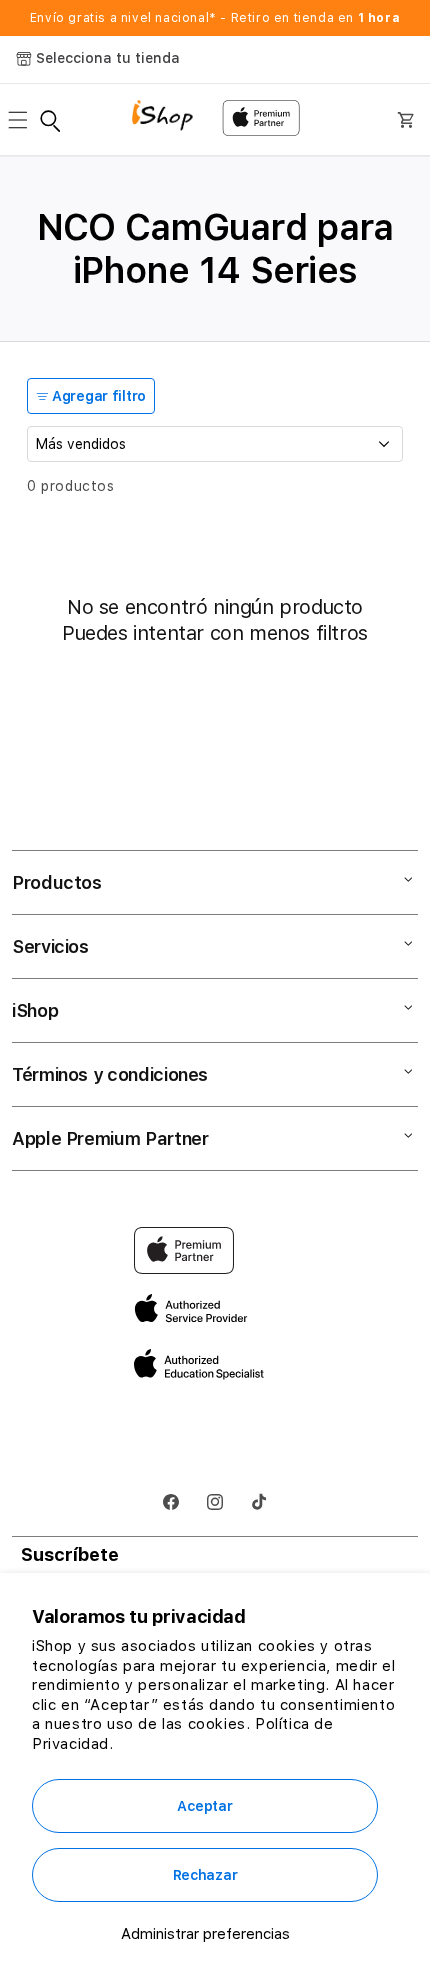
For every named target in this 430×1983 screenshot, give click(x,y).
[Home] (169, 117)
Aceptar (204, 1806)
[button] (24, 120)
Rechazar (205, 1875)
